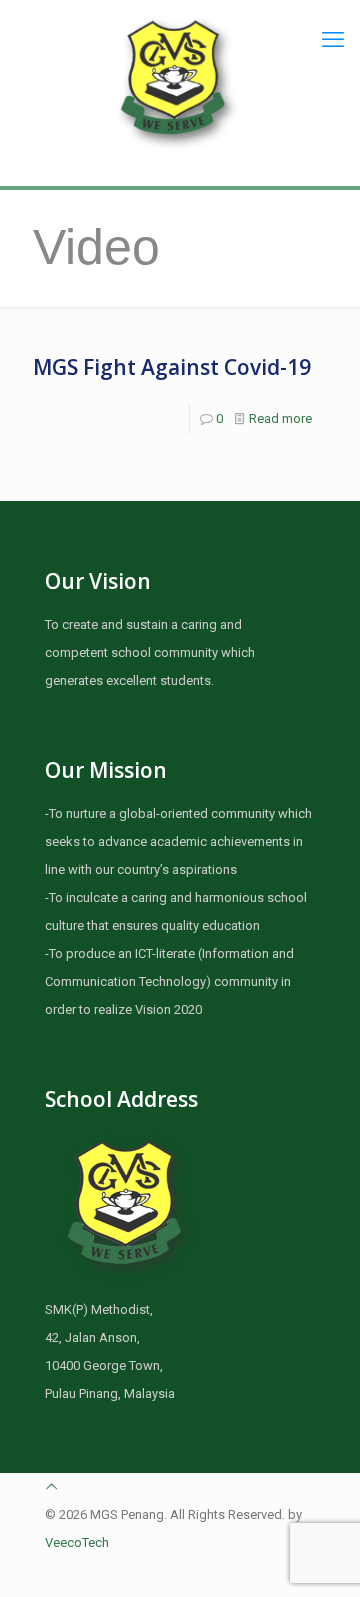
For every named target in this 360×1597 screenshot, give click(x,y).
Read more (280, 418)
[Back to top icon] (51, 1486)
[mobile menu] (333, 40)
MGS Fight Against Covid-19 (172, 367)
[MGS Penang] (180, 82)
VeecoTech (77, 1542)
